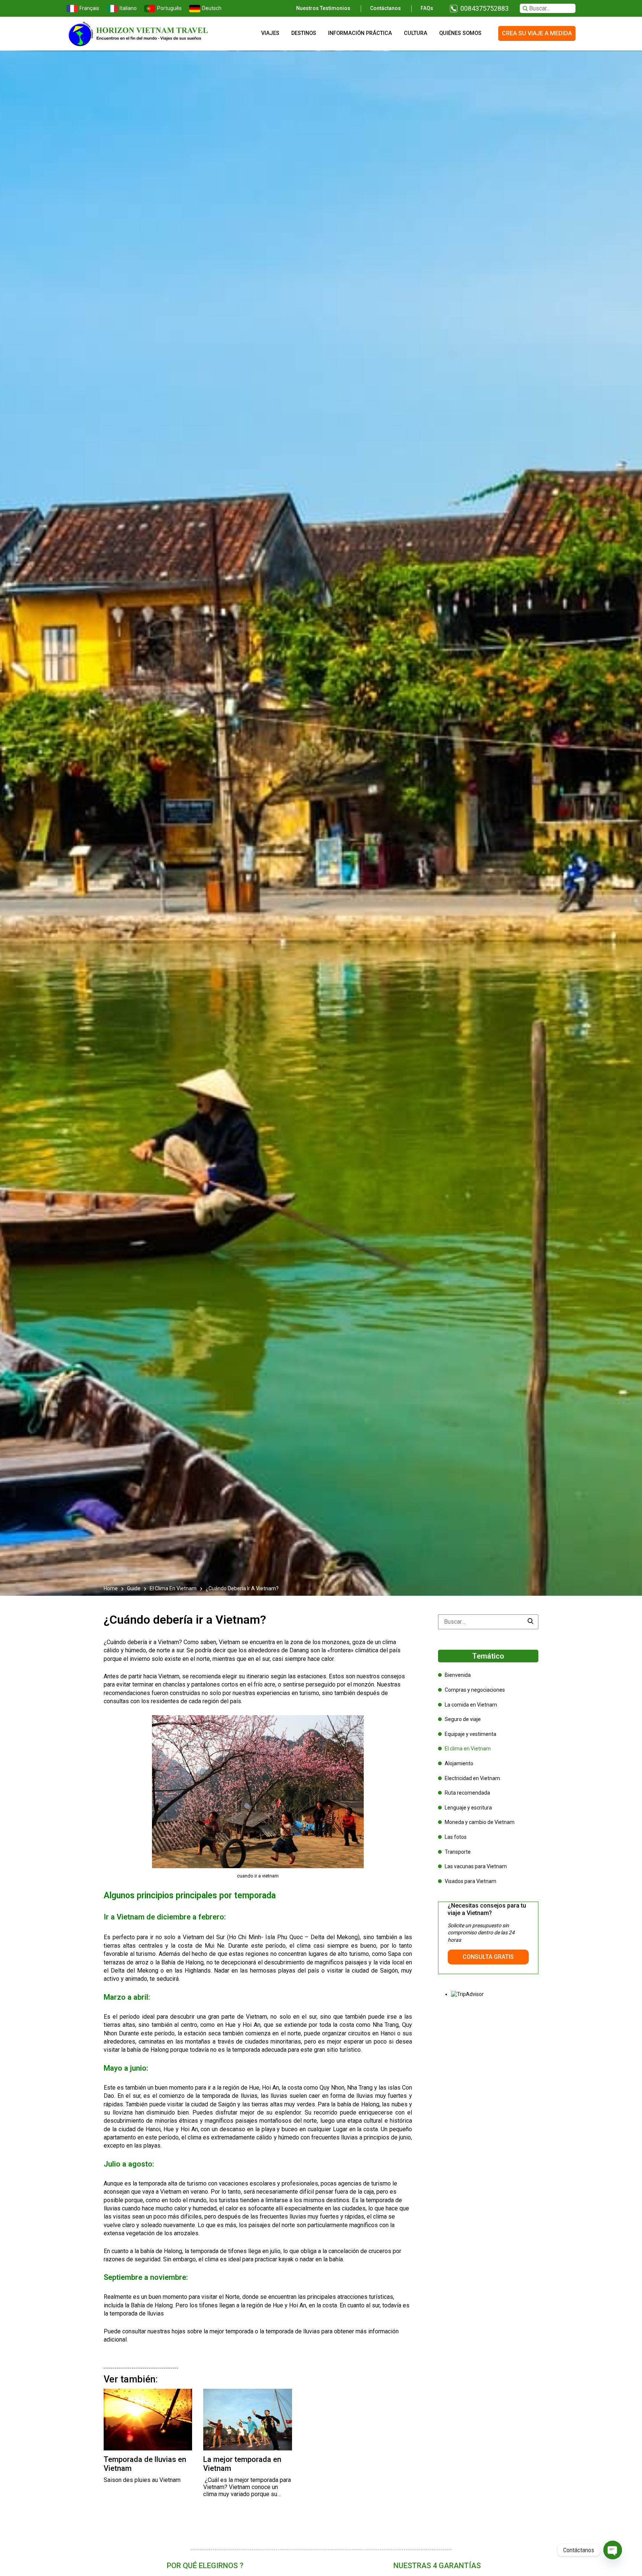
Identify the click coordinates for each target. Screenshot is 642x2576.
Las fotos (456, 1837)
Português (169, 8)
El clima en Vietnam (173, 1588)
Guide (134, 1588)
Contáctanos (385, 8)
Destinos (304, 33)
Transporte (458, 1852)
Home (111, 1588)
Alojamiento (459, 1763)
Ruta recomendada (467, 1793)
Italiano (128, 8)
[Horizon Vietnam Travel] (143, 33)
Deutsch (212, 8)
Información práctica (360, 33)
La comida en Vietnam (471, 1705)
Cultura (416, 33)
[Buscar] (531, 1622)
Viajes (270, 33)
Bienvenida (458, 1675)
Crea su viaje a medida (537, 33)
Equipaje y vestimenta (471, 1734)
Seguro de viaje (463, 1719)
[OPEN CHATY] (613, 2550)
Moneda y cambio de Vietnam (480, 1822)
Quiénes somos (460, 33)
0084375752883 (484, 8)
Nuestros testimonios (323, 8)
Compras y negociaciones (475, 1690)
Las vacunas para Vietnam (476, 1866)
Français (89, 8)
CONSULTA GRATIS (488, 1957)
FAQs (427, 8)
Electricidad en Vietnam (472, 1778)
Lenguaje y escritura (468, 1808)
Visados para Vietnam (471, 1881)
